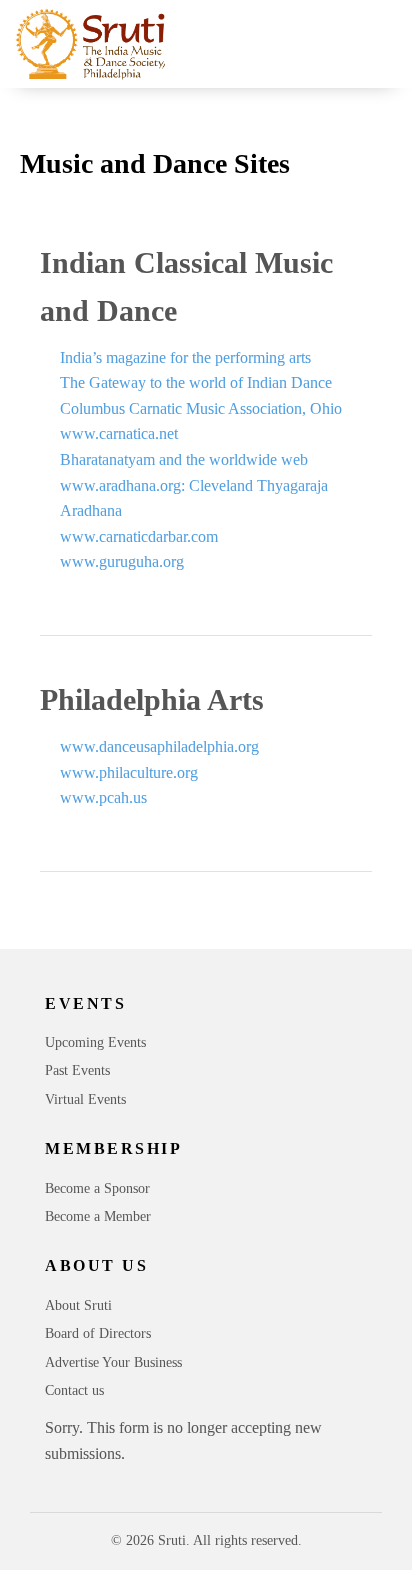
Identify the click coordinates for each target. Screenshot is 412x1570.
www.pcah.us (103, 797)
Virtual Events (85, 1099)
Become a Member (98, 1216)
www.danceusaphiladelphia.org (159, 746)
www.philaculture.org (129, 772)
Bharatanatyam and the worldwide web (184, 459)
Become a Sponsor (97, 1188)
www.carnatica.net (119, 433)
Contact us (74, 1390)
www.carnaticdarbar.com (139, 536)
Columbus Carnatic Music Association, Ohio (201, 408)
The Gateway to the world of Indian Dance (196, 382)
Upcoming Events (95, 1042)
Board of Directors (98, 1333)
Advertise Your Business (113, 1362)
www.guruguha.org (122, 561)
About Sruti (78, 1305)
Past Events (77, 1070)
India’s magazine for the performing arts (185, 357)
